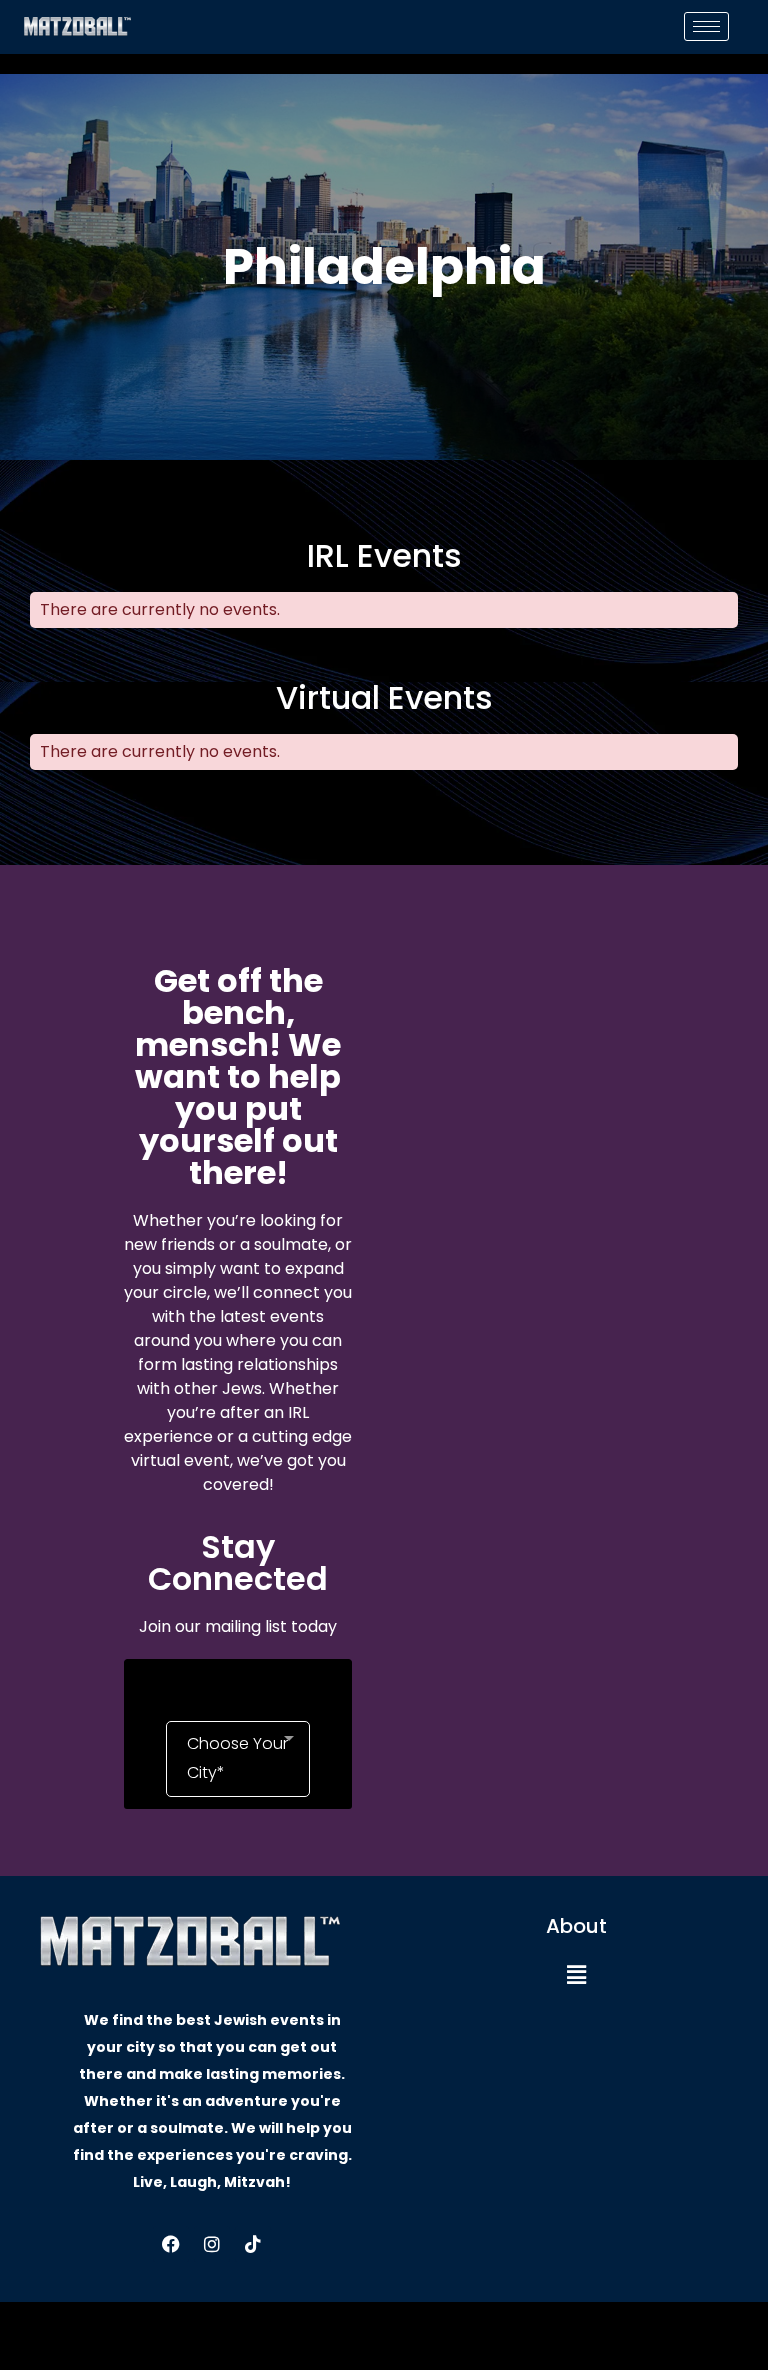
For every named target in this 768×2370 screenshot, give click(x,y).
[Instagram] (212, 2244)
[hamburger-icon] (706, 26)
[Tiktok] (253, 2244)
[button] (576, 1975)
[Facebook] (171, 2244)
